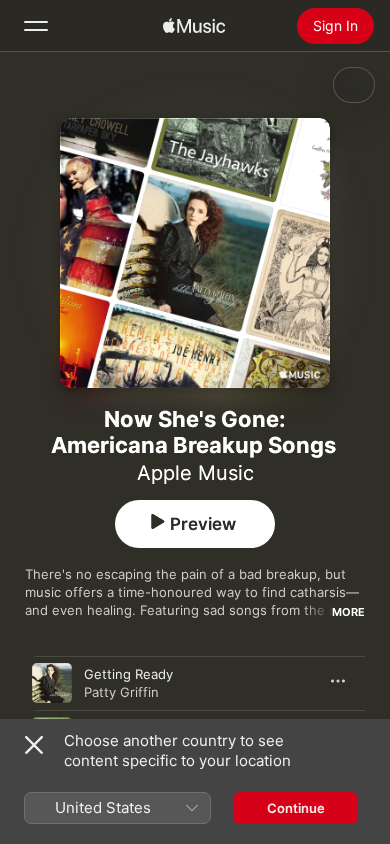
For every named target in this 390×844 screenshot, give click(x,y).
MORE (348, 612)
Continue (296, 808)
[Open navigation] (36, 26)
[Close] (34, 745)
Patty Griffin (121, 692)
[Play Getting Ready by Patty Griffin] (52, 683)
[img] (194, 26)
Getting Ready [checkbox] (128, 674)
